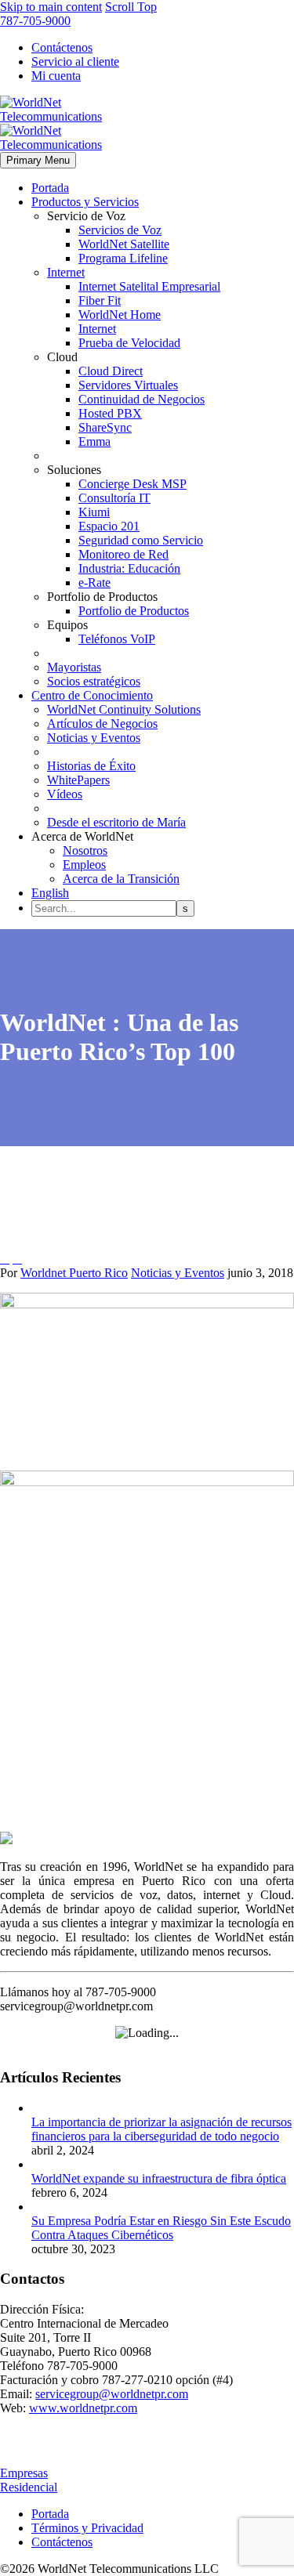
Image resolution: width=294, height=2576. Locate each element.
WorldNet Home (120, 315)
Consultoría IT (114, 498)
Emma (94, 441)
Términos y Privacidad (87, 2528)
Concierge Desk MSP (132, 484)
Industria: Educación (129, 568)
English (50, 893)
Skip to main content (51, 7)
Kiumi (94, 512)
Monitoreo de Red (123, 554)
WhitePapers (78, 780)
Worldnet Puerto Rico (74, 1273)
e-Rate (94, 582)
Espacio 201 (109, 526)
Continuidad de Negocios (142, 399)
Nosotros (85, 850)
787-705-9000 (35, 21)
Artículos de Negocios (102, 724)
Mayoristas (74, 667)
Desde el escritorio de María (116, 822)
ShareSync (105, 427)
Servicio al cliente (75, 62)
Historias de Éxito (91, 766)
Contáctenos (62, 47)
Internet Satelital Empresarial (149, 286)
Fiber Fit (100, 300)
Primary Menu (38, 160)
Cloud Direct (111, 371)
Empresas (24, 2473)
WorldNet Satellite (124, 244)
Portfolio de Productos (134, 611)
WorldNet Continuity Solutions (124, 709)
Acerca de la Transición (121, 879)
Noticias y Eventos (94, 738)
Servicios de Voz (120, 230)
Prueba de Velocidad (129, 343)
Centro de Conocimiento (92, 695)
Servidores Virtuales (128, 385)
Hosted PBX (110, 413)
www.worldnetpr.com (83, 2408)
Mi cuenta (56, 76)
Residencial (29, 2487)
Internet (66, 272)
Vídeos (65, 794)
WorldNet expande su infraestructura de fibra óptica (159, 2178)
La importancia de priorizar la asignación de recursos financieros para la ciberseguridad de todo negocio (162, 2129)
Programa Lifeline (123, 258)
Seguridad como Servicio (141, 540)
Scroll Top (131, 7)
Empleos (84, 865)
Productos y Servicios (85, 202)
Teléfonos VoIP (117, 639)
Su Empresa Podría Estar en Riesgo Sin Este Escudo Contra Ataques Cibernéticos (161, 2228)
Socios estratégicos (94, 681)
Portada (50, 188)
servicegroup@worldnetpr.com (112, 2394)
